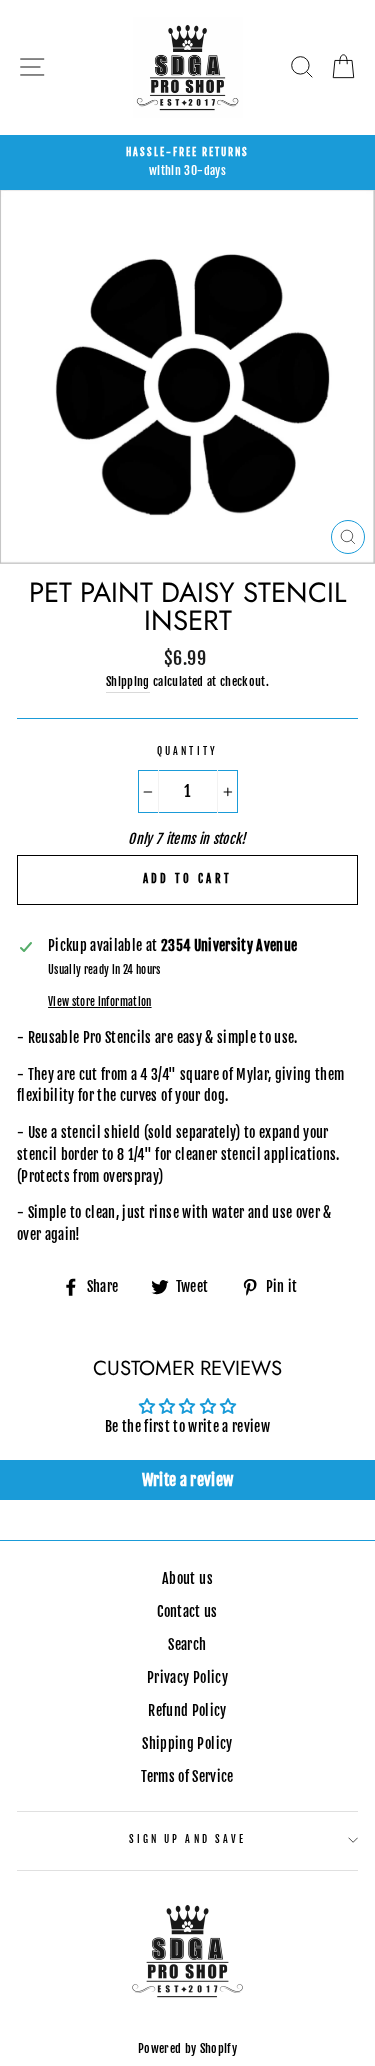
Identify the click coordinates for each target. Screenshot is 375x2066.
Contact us (187, 1611)
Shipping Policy (187, 1743)
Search (187, 1644)
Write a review (188, 1480)
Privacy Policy (187, 1677)
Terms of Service (187, 1776)
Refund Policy (187, 1710)
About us (187, 1578)
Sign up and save (187, 1839)
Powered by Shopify (187, 2048)
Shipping (128, 681)
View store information (99, 1002)
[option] (187, 163)
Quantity (187, 751)
